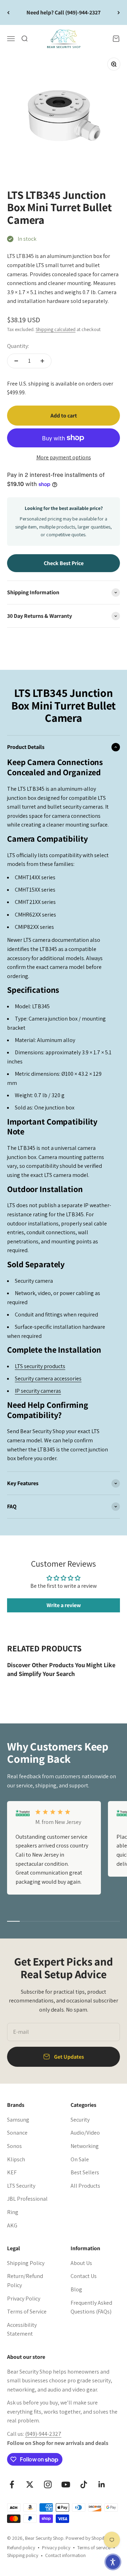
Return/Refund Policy (25, 2281)
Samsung (18, 2120)
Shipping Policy (26, 2263)
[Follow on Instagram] (48, 2484)
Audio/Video (85, 2133)
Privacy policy (56, 2548)
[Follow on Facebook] (12, 2484)
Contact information (65, 2555)
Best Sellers (85, 2172)
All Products (85, 2186)
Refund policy (21, 2548)
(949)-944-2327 (43, 2434)
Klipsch (16, 2159)
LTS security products (40, 1366)
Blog (76, 2289)
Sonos (14, 2146)
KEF (12, 2172)
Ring (13, 2212)
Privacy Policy (24, 2299)
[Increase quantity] (42, 361)
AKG (12, 2225)
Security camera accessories (48, 1378)
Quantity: (18, 346)
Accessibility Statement (22, 2329)
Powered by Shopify (86, 2538)
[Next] (119, 12)
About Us (81, 2263)
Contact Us (84, 2276)
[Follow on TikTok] (84, 2484)
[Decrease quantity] (16, 361)
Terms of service (94, 2548)
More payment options (64, 457)
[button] (113, 2562)
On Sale (80, 2159)
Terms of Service (27, 2312)
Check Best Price (64, 563)
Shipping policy (23, 2555)
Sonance (17, 2133)
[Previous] (8, 12)
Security (80, 2120)
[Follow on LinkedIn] (102, 2484)
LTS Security (21, 2186)
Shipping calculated (56, 329)
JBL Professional (27, 2199)
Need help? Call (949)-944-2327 (64, 12)
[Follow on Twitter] (30, 2484)
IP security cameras (38, 1391)
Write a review (64, 1605)
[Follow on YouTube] (66, 2484)
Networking (85, 2146)
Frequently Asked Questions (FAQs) (91, 2307)
